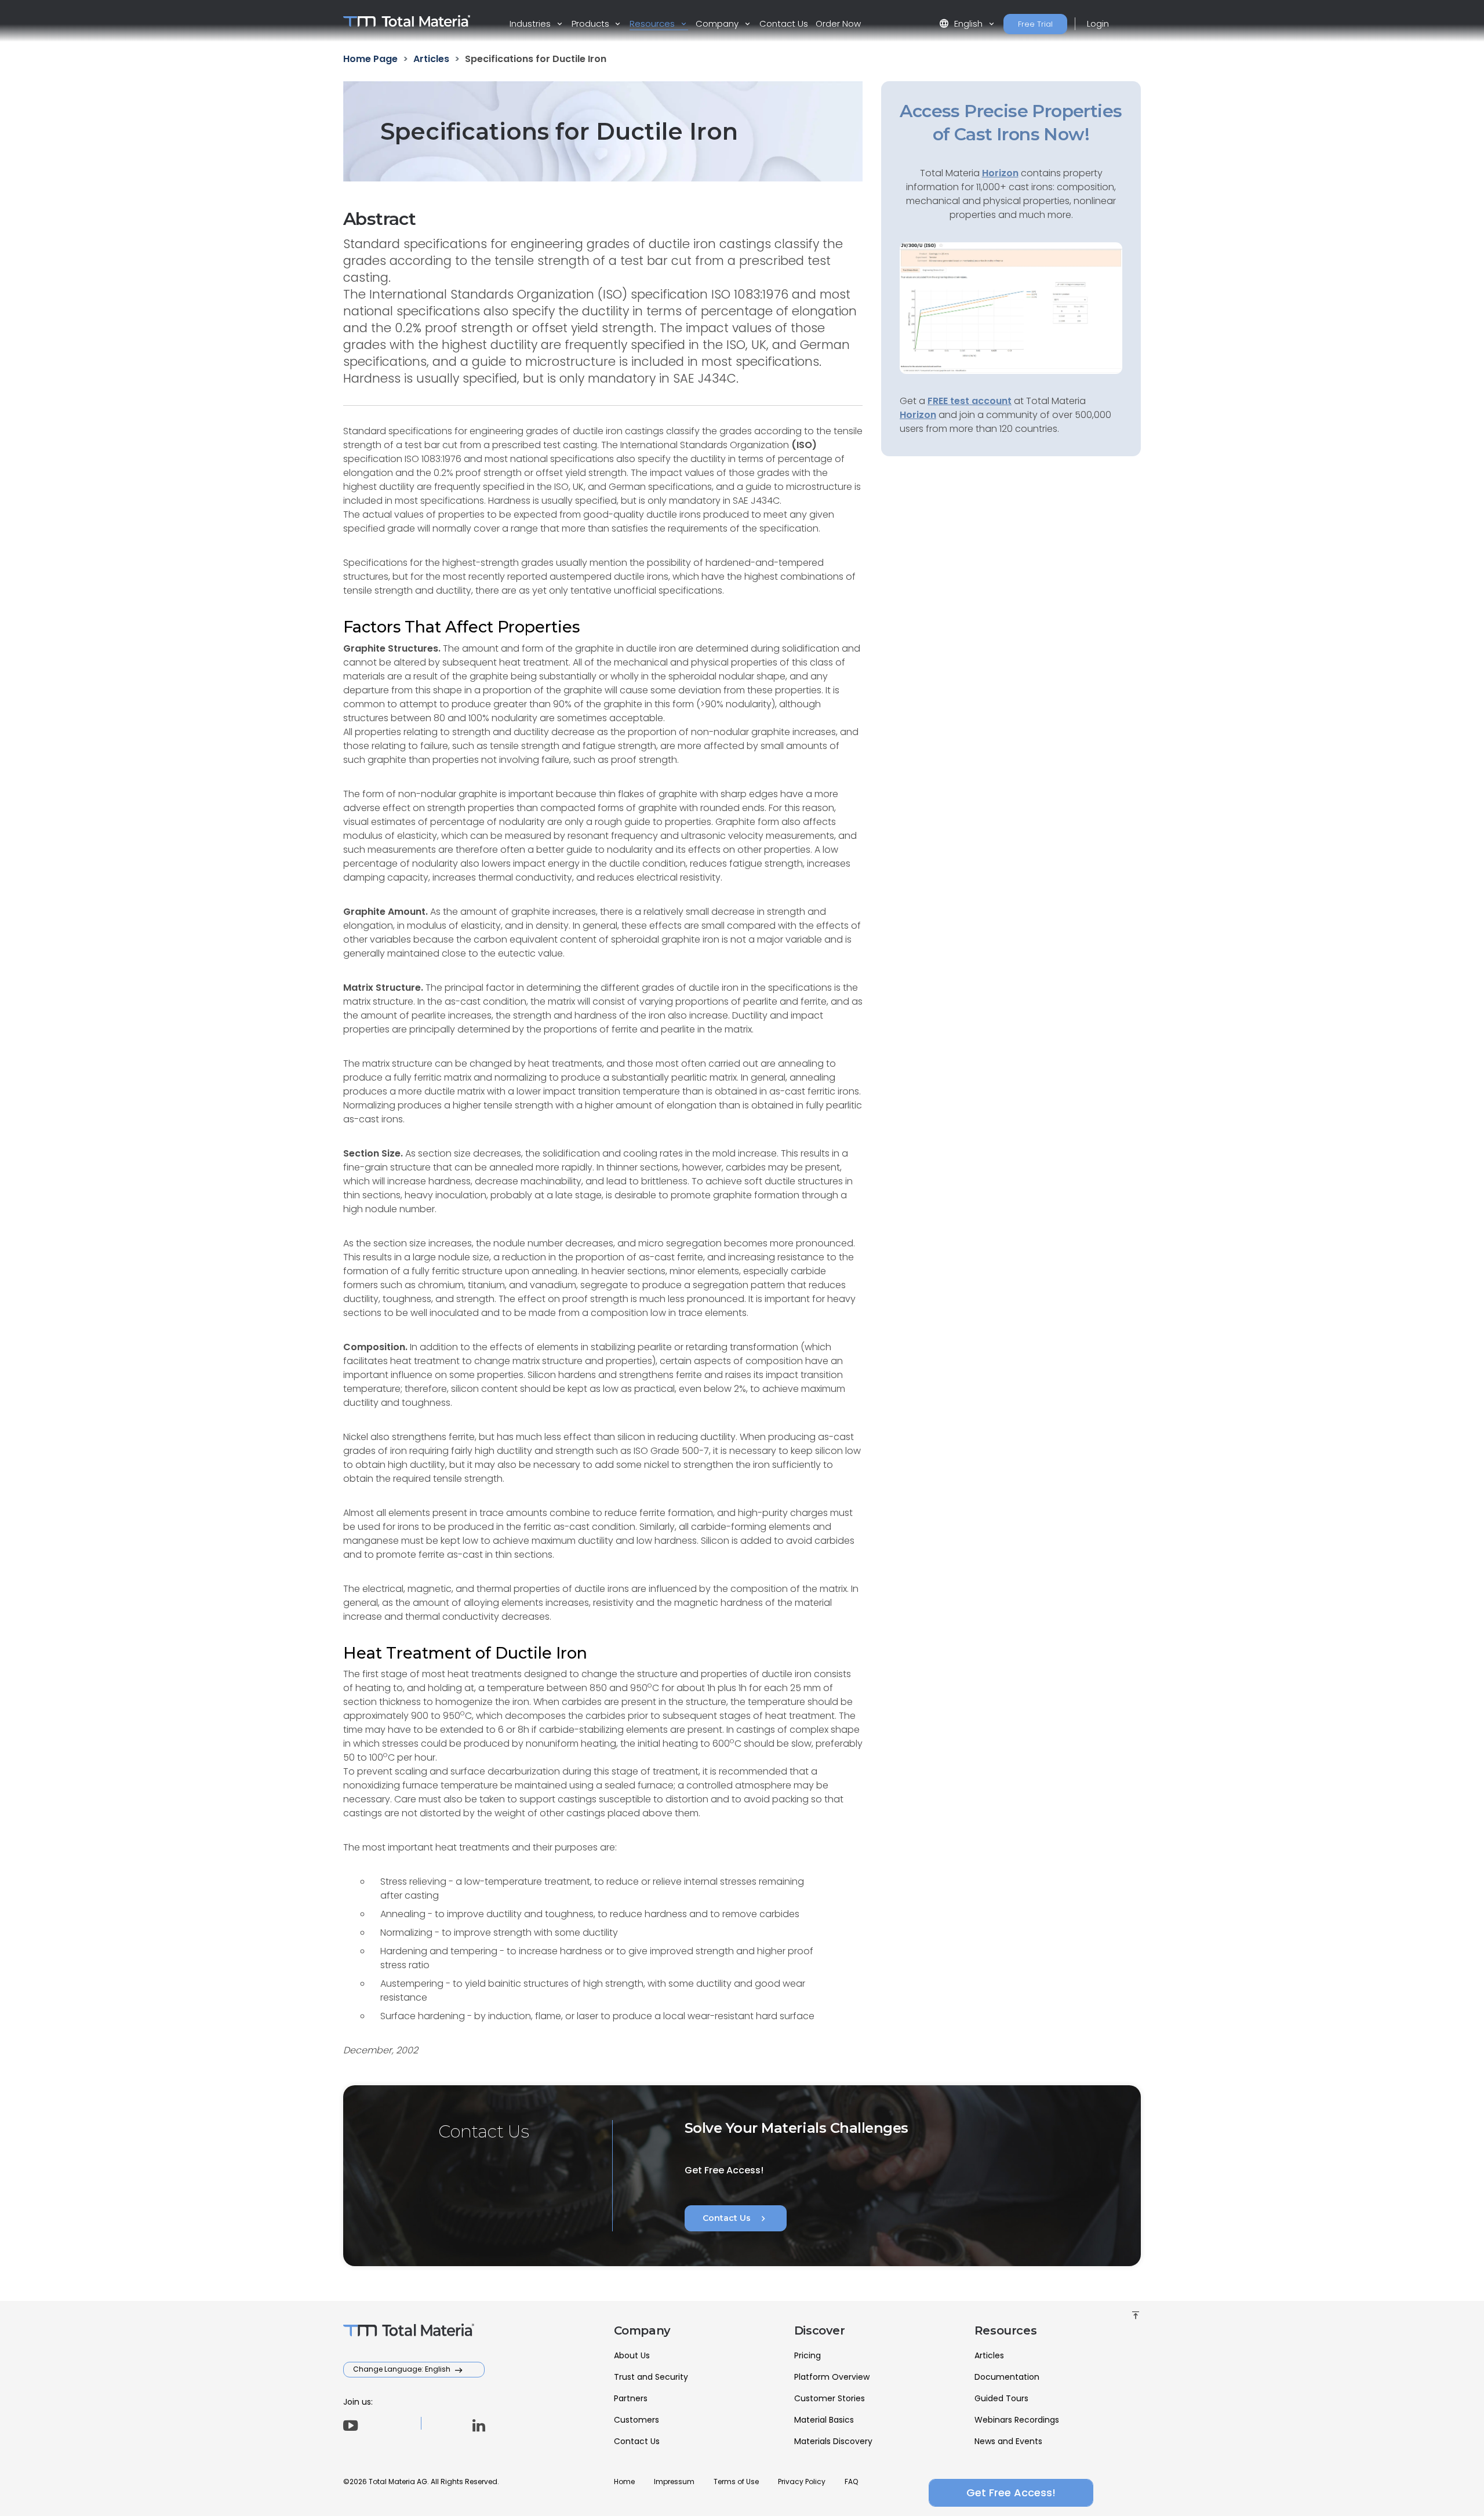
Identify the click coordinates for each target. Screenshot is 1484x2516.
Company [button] (718, 23)
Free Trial (1035, 24)
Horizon (918, 415)
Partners (631, 2398)
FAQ (851, 2482)
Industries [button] (531, 23)
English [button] (962, 23)
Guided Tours (1001, 2398)
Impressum (674, 2482)
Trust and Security (651, 2377)
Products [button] (592, 23)
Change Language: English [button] (403, 2369)
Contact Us (784, 23)
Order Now (838, 23)
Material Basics (824, 2420)
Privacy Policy (802, 2482)
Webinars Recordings (1017, 2420)
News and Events (1008, 2441)
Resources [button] (653, 23)
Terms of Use (736, 2482)
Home (624, 2482)
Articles (989, 2355)
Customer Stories (830, 2398)
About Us (632, 2355)
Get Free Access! (1011, 2493)
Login (1098, 23)
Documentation (1007, 2377)
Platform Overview (832, 2377)
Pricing (808, 2355)
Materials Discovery (833, 2441)
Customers (636, 2420)
